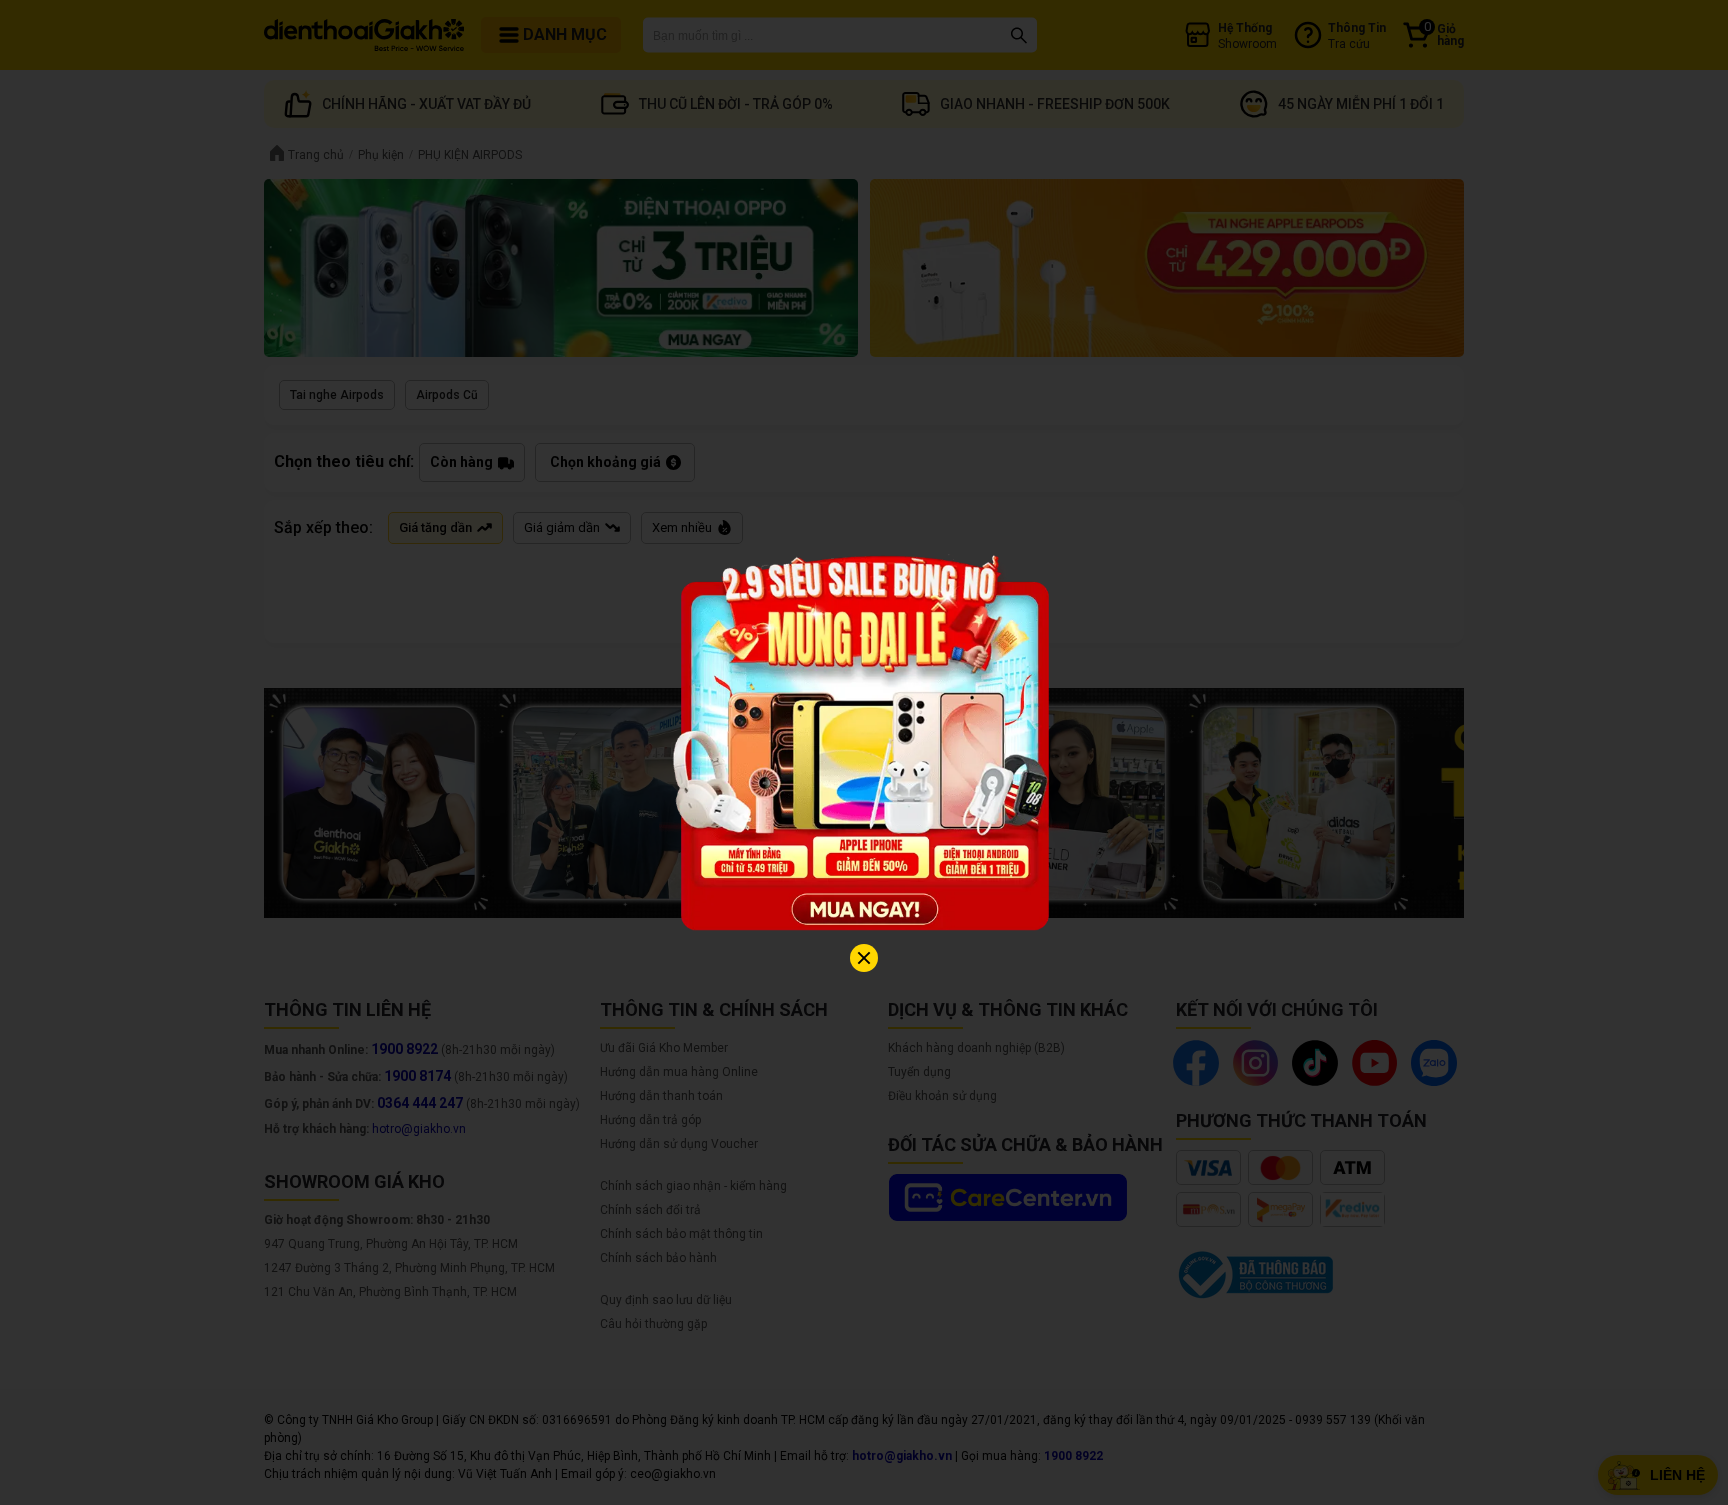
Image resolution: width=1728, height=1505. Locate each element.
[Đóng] (864, 958)
